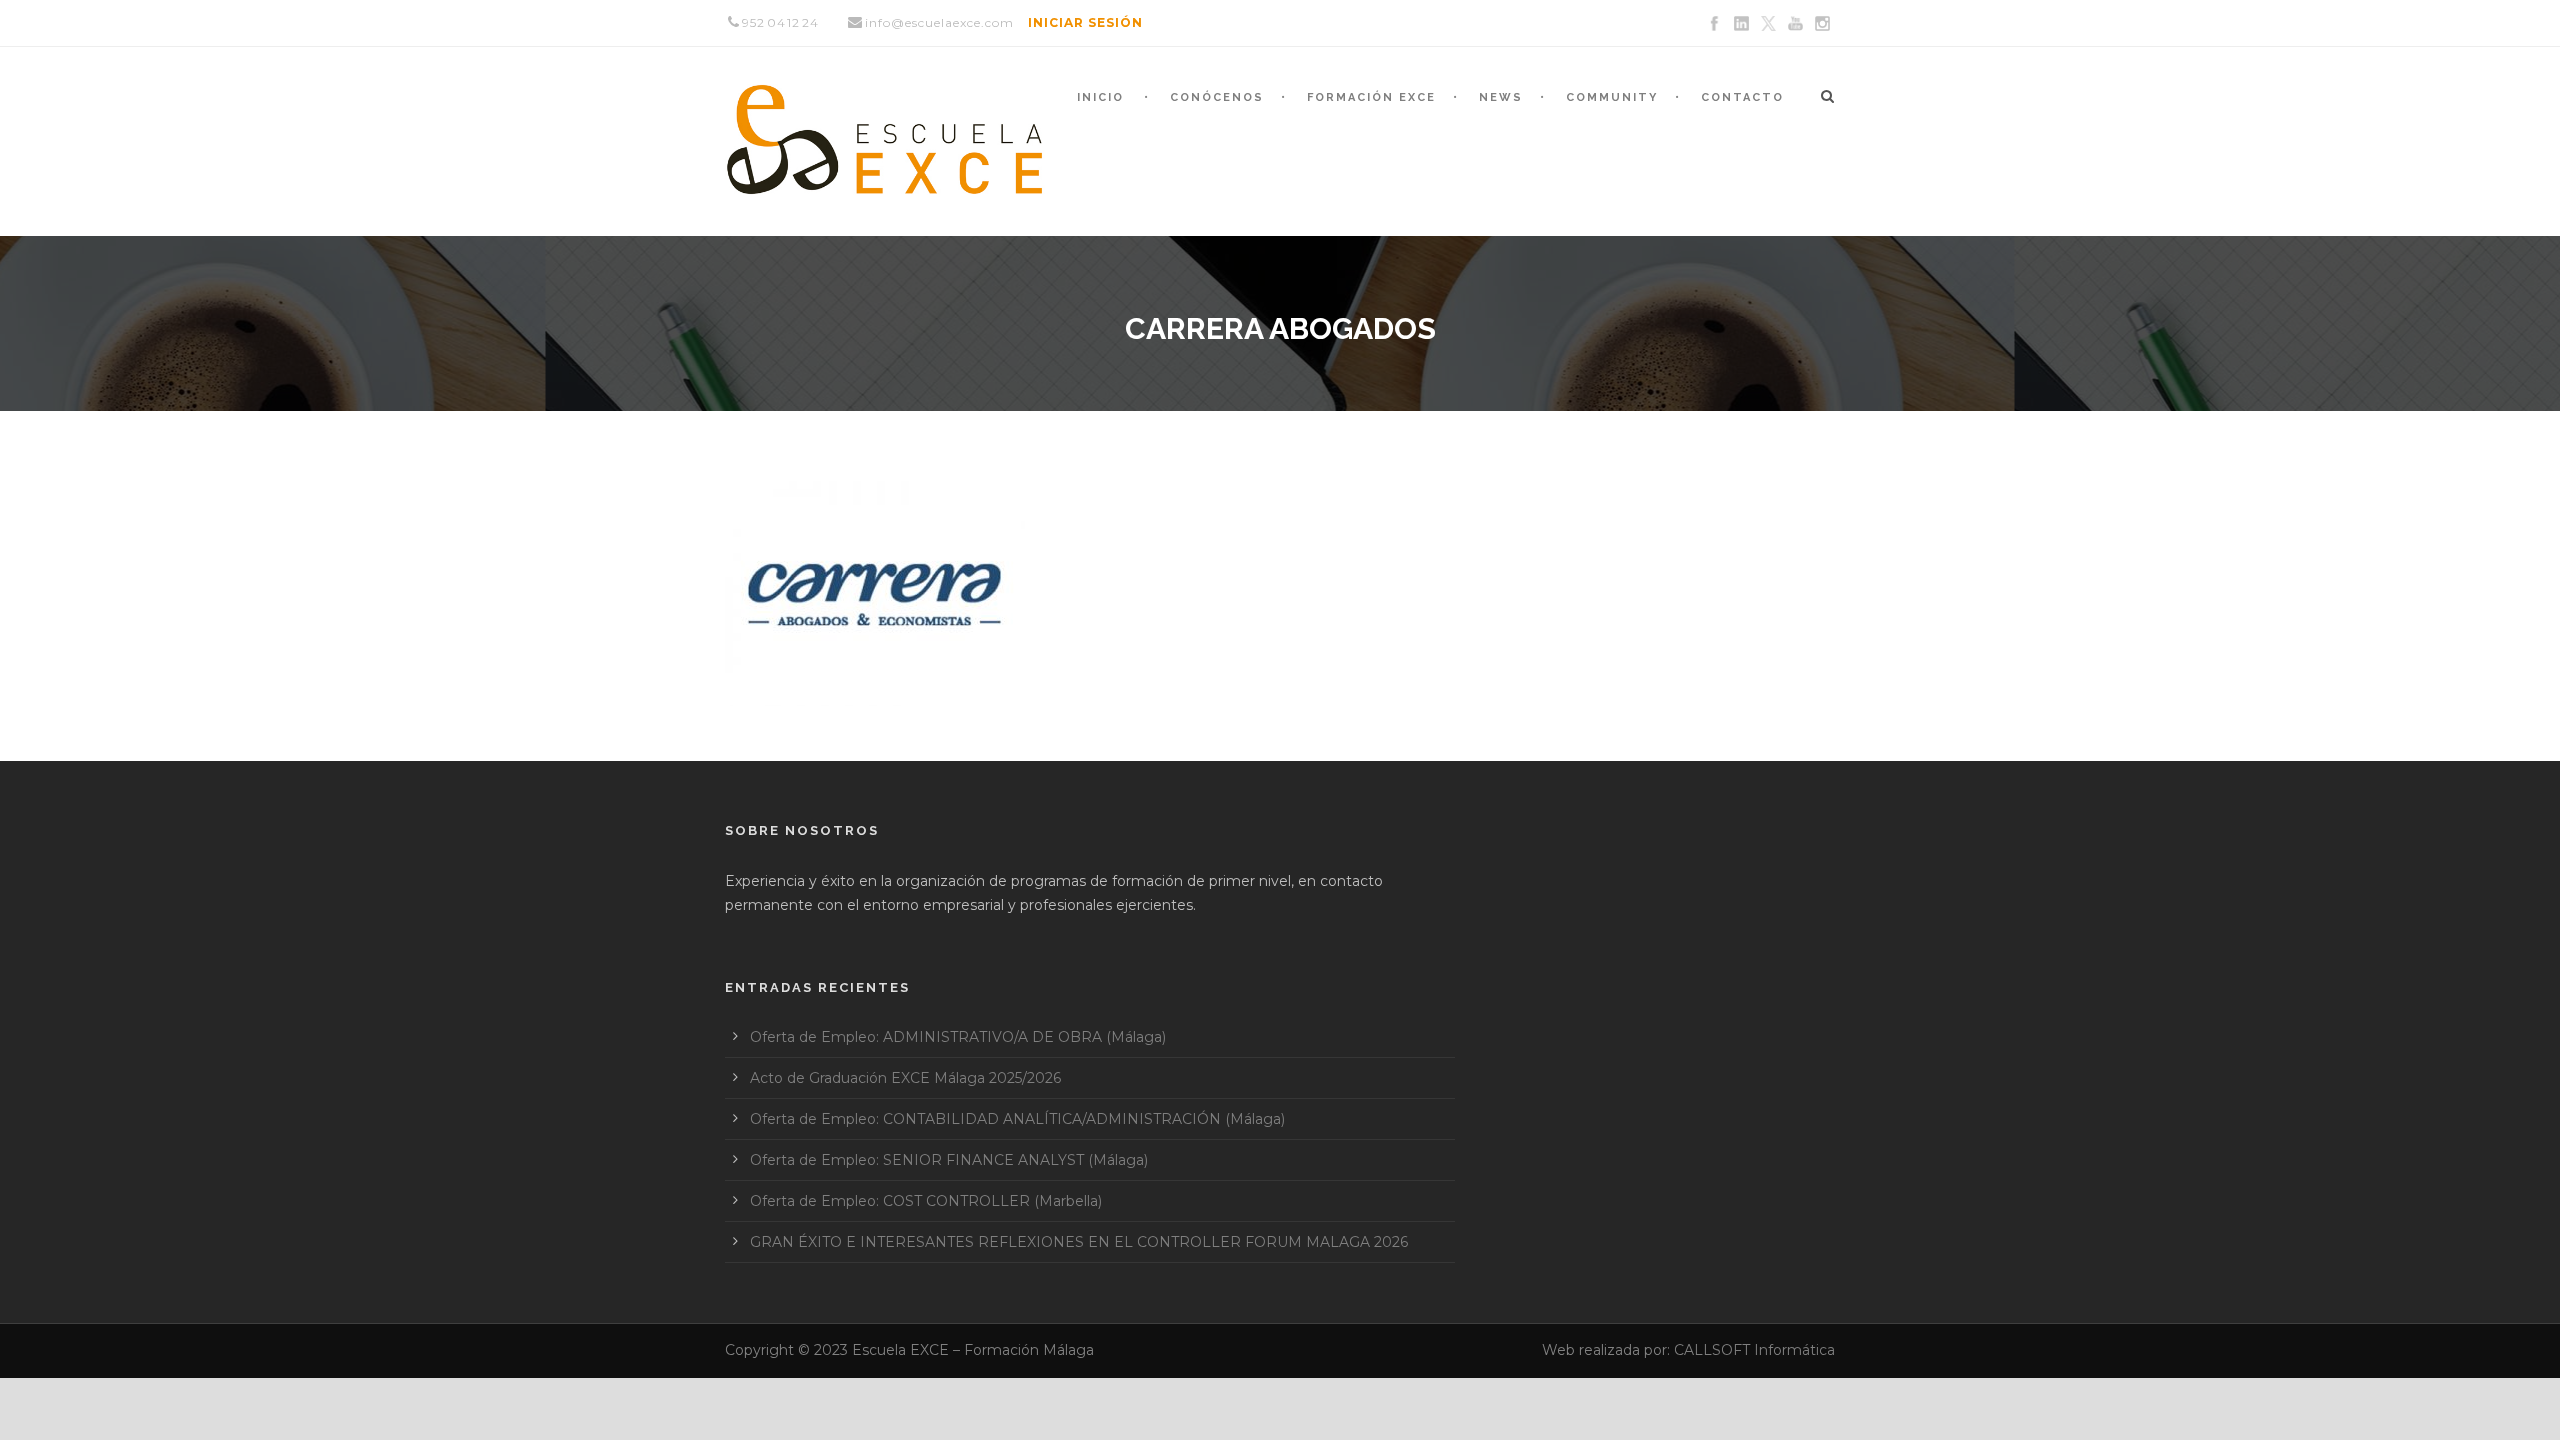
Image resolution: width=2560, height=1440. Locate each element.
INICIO (1100, 97)
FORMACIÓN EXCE (1371, 97)
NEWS (1501, 97)
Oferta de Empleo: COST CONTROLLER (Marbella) (926, 1201)
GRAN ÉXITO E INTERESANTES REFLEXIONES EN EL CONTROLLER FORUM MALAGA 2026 (1079, 1242)
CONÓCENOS (1217, 97)
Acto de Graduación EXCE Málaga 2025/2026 (905, 1078)
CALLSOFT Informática (1754, 1350)
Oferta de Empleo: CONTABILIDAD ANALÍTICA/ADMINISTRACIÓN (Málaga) (1017, 1119)
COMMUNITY (1612, 97)
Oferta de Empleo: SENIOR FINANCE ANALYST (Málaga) (949, 1160)
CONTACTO (1742, 97)
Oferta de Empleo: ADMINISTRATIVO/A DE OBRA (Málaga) (958, 1037)
